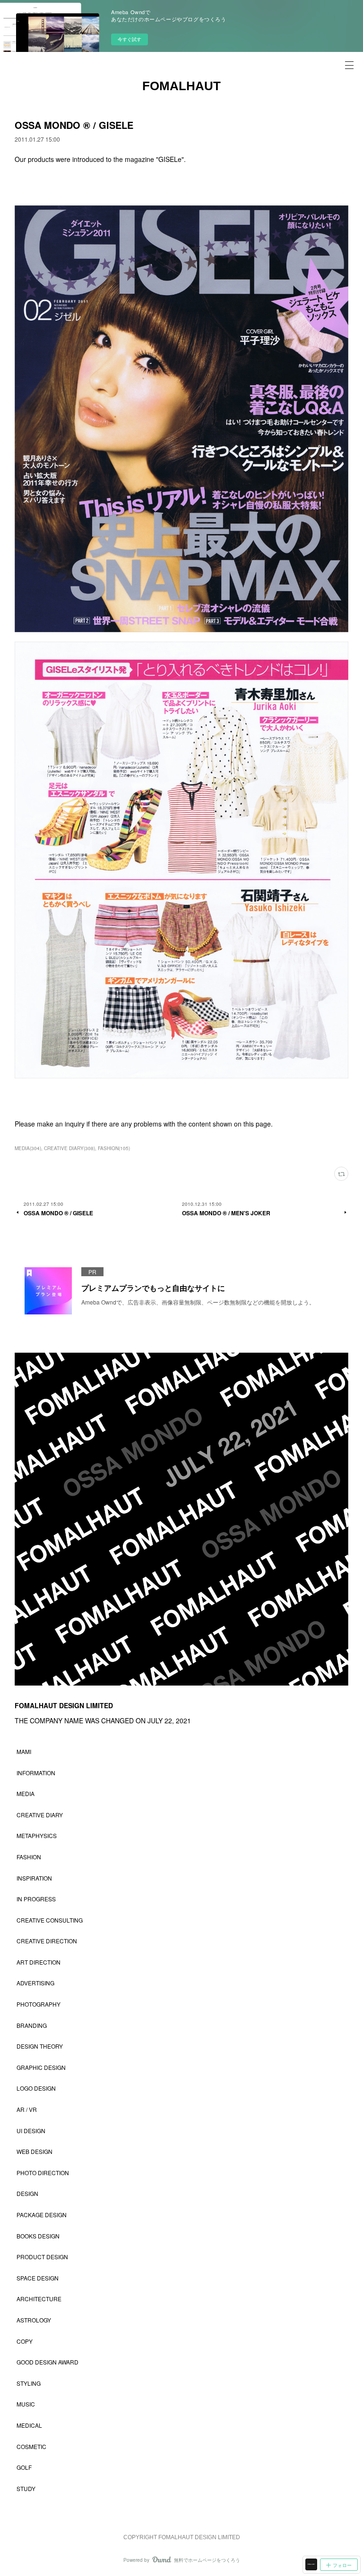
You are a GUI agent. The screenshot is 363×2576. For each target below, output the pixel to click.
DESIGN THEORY (40, 2046)
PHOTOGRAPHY (39, 2004)
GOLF (24, 2467)
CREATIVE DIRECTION (47, 1941)
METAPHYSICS (37, 1835)
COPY (25, 2341)
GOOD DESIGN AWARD (48, 2362)
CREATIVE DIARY (40, 1815)
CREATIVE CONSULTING (50, 1920)
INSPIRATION (34, 1878)
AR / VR (27, 2109)
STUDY (26, 2488)
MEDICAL (29, 2425)
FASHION (29, 1857)
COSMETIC (31, 2446)
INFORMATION (36, 1773)
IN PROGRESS (36, 1899)
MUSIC (26, 2404)
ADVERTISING (35, 1983)
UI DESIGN (31, 2131)
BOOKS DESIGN (38, 2236)
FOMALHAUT (181, 86)
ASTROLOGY (34, 2320)
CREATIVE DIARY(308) (69, 1148)
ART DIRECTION (39, 1962)
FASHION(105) (114, 1148)
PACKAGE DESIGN (42, 2215)
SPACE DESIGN (38, 2278)
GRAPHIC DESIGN (41, 2067)
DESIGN (27, 2193)
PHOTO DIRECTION (43, 2173)
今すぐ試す (130, 39)
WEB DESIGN (35, 2151)
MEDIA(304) (28, 1148)
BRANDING (32, 2025)
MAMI (24, 1751)
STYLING (29, 2383)
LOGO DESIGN (36, 2088)
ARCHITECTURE (39, 2299)
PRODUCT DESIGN (42, 2257)
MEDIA (26, 1793)
